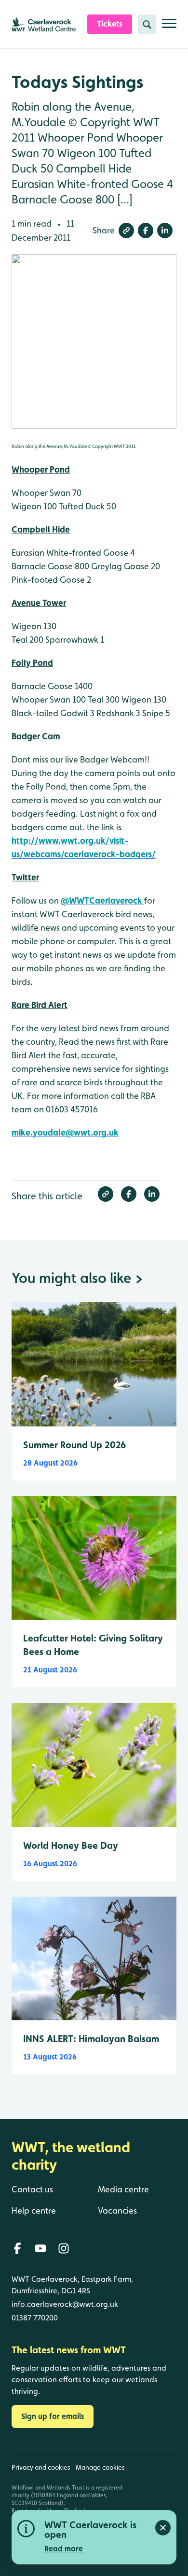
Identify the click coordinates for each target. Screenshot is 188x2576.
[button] (126, 230)
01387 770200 (35, 2318)
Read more (64, 2549)
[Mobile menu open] (169, 27)
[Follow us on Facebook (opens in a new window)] (17, 2248)
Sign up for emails (53, 2416)
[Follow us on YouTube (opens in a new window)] (40, 2248)
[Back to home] (156, 2503)
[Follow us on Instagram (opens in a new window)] (64, 2248)
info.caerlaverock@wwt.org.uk (65, 2304)
